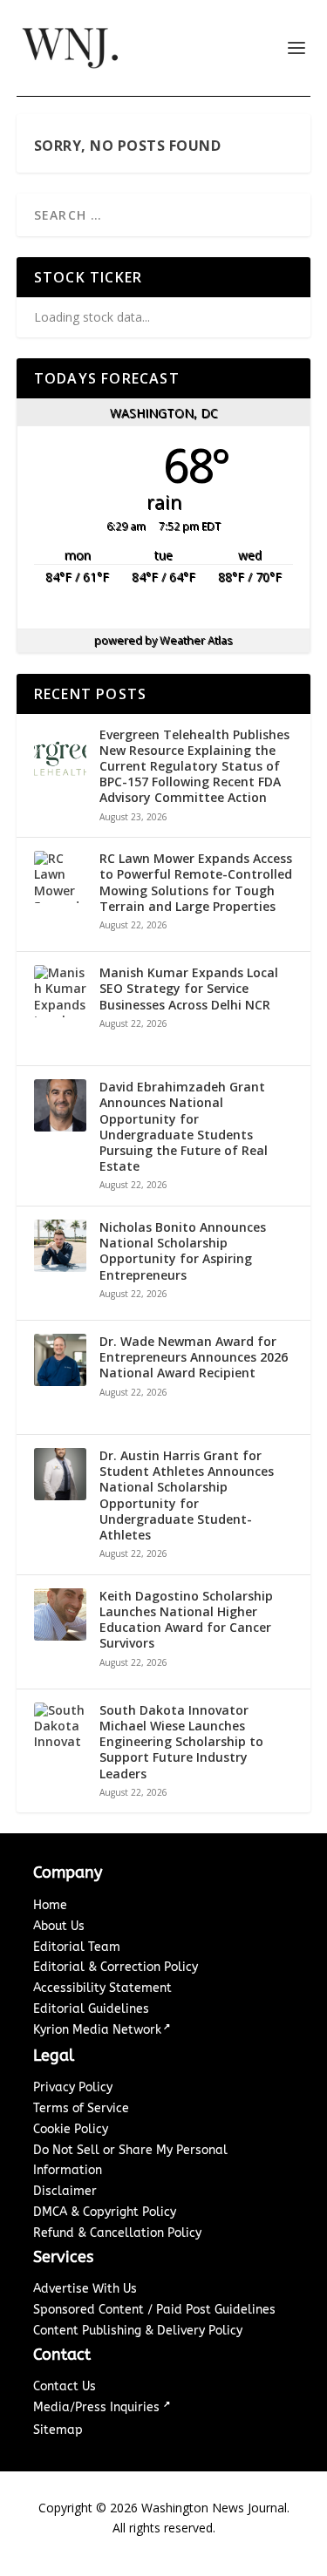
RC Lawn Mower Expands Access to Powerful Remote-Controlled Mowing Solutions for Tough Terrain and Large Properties (196, 883)
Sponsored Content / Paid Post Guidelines (154, 2310)
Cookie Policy (71, 2129)
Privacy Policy (73, 2087)
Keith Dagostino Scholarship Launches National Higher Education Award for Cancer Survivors (186, 1620)
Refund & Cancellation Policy (117, 2233)
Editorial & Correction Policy (116, 1967)
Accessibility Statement (102, 1988)
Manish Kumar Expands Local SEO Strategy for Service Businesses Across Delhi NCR (189, 989)
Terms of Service (81, 2108)
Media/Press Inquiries (98, 2407)
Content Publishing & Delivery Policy (138, 2331)
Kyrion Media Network (97, 2030)
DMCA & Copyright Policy (105, 2212)
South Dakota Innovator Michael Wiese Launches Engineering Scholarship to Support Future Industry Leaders (181, 1742)
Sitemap (58, 2430)
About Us (59, 1926)
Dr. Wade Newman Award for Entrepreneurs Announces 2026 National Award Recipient (194, 1357)
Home (50, 1905)
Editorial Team (77, 1947)
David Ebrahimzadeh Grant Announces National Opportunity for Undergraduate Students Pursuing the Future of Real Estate (184, 1127)
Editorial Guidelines (91, 2009)
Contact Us (65, 2386)
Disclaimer (65, 2191)
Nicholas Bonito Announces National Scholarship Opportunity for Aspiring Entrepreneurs (183, 1251)
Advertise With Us (85, 2289)
